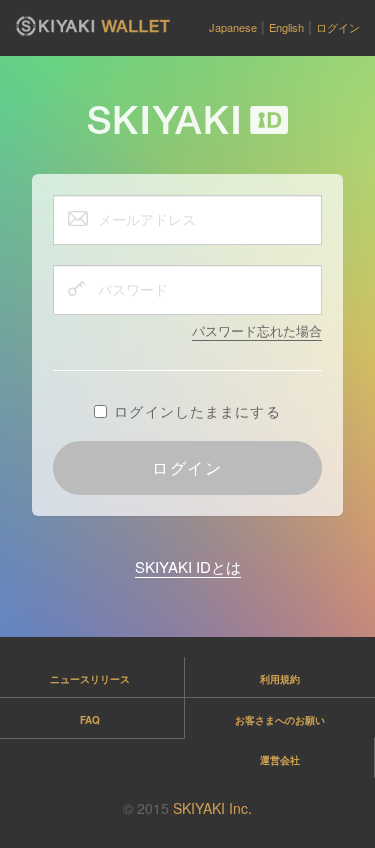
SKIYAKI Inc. (212, 808)
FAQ (90, 720)
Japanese (233, 27)
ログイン (338, 27)
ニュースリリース (90, 679)
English (286, 27)
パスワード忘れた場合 (257, 330)
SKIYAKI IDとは (188, 566)
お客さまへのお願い (280, 720)
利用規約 (280, 679)
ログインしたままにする (197, 411)
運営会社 (280, 760)
